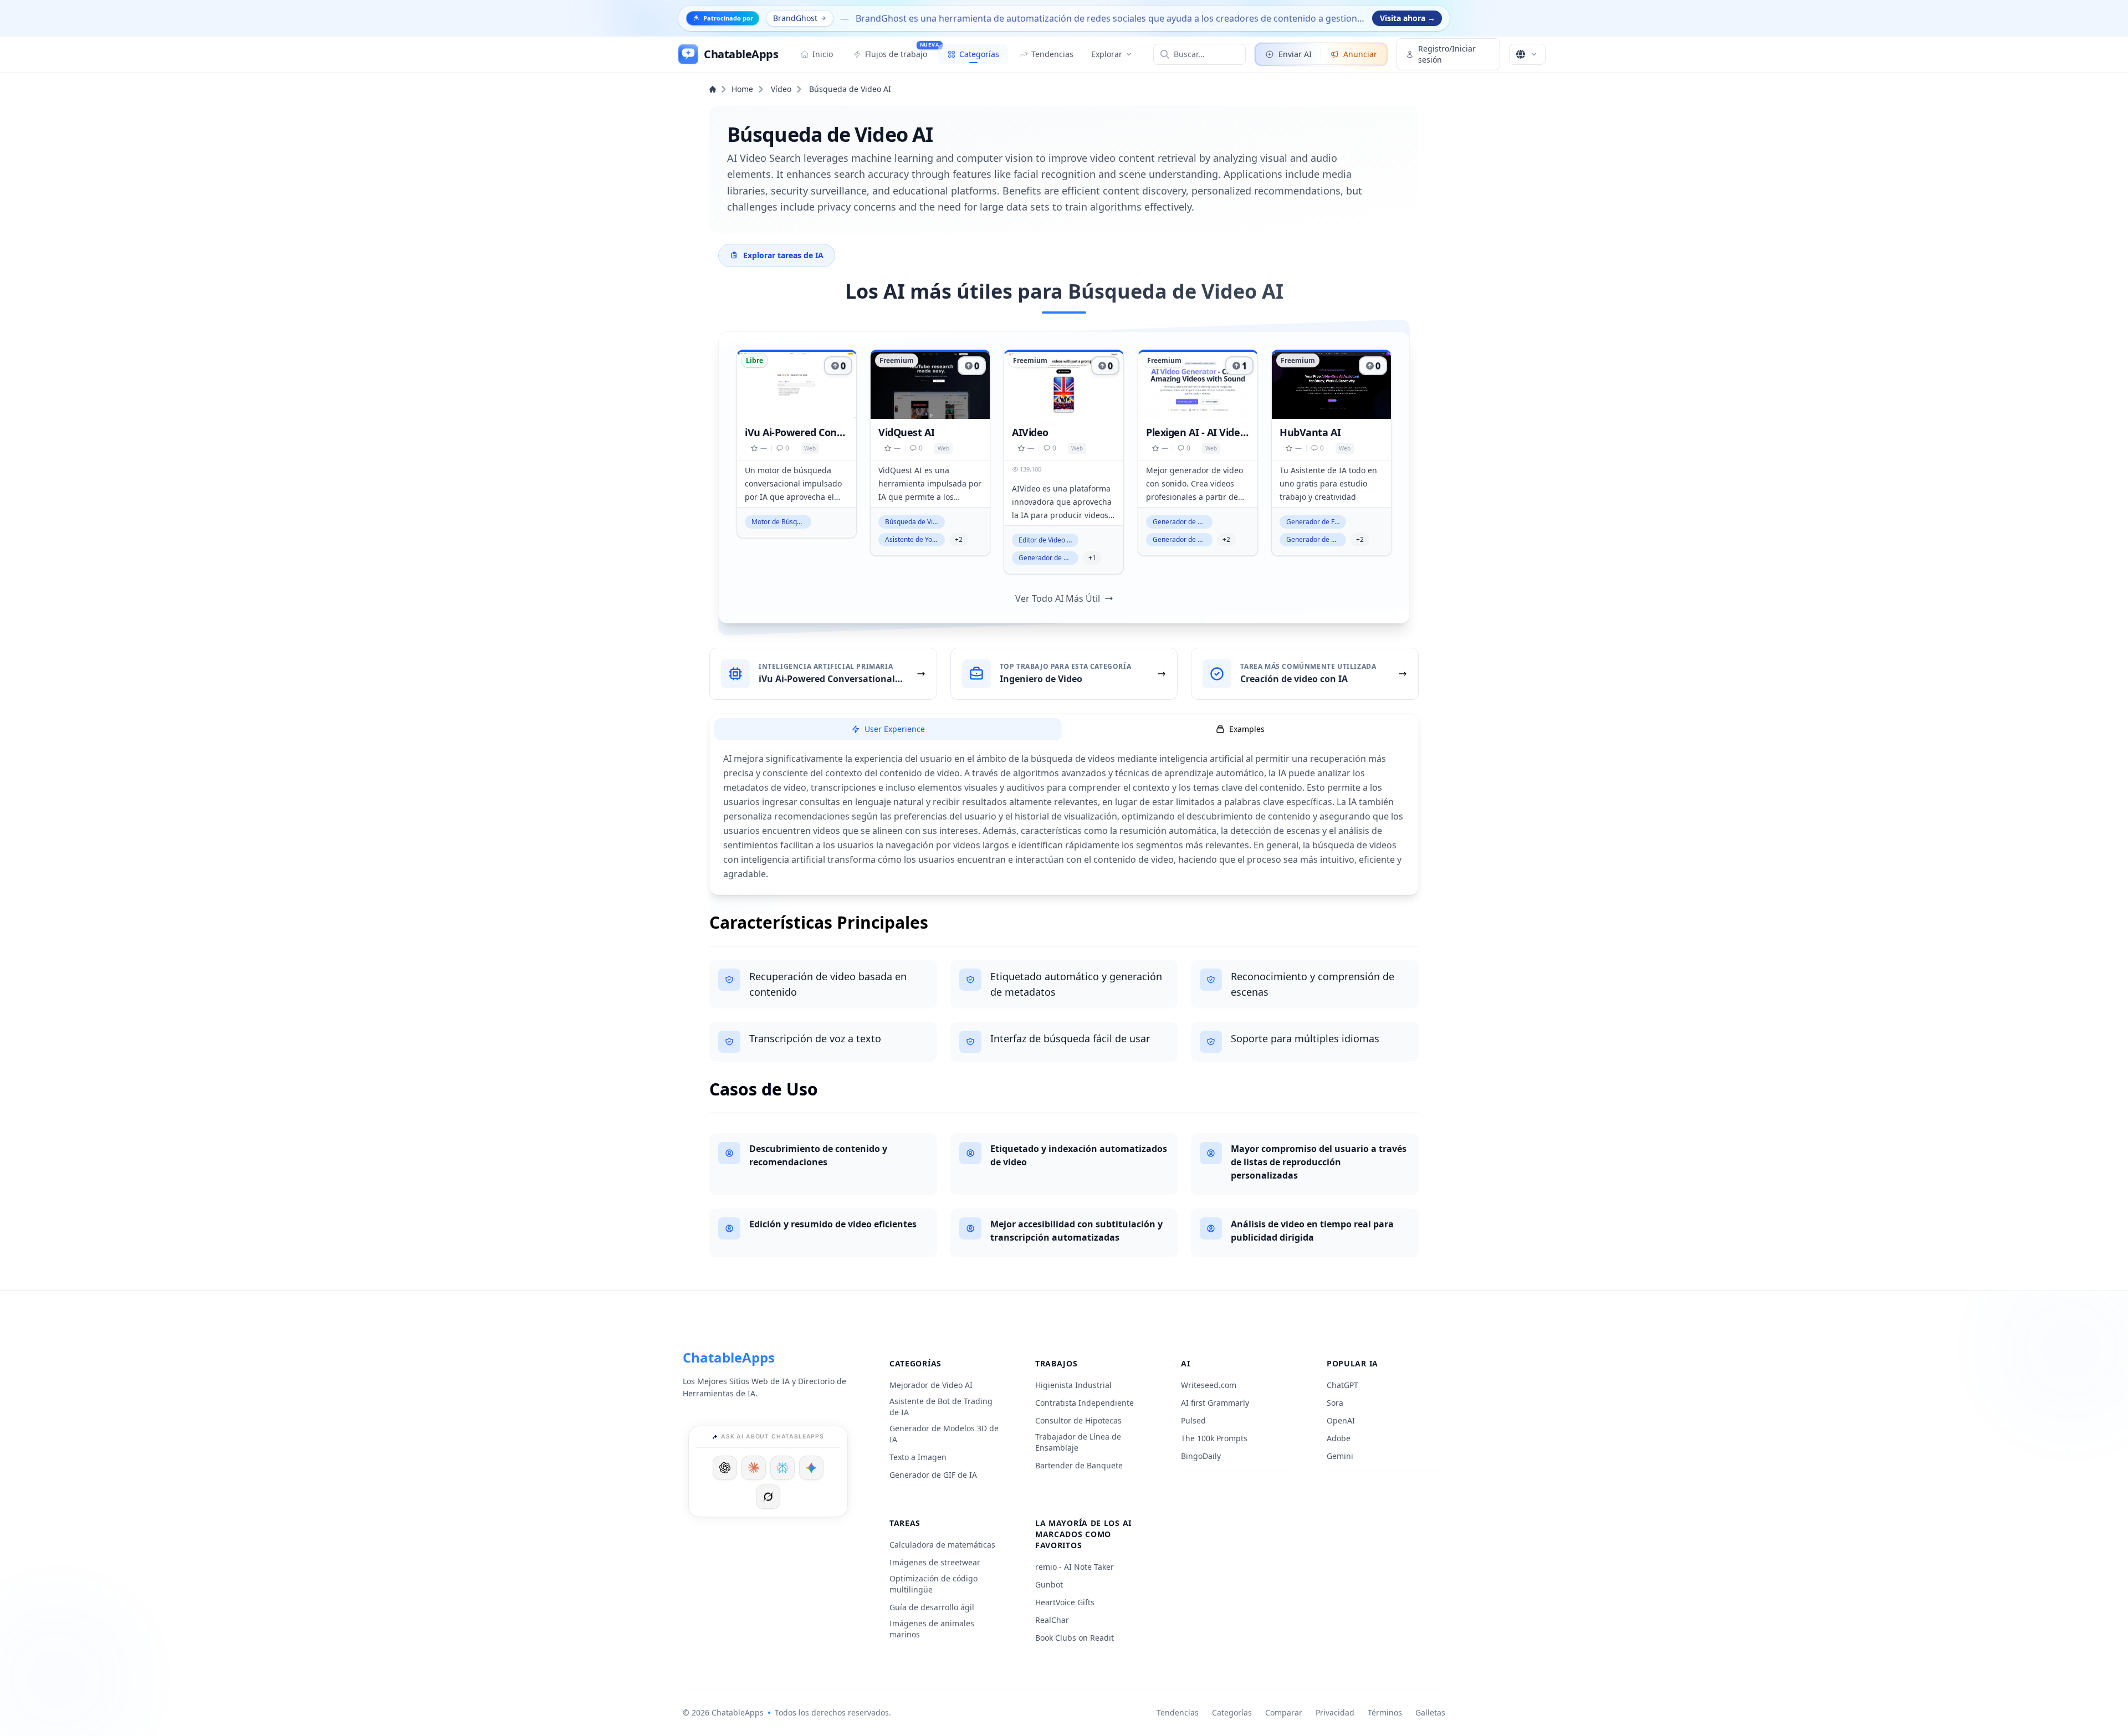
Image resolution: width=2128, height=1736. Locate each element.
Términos (1385, 1712)
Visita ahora (1408, 18)
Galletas (1430, 1712)
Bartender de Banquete (1079, 1465)
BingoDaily (1201, 1456)
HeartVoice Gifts (1065, 1602)
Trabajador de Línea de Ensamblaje (1078, 1442)
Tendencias (1178, 1712)
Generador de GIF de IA (933, 1475)
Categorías (1232, 1712)
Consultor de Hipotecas (1078, 1420)
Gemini (1340, 1456)
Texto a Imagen (918, 1457)
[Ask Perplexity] (782, 1468)
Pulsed (1193, 1420)
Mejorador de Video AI (931, 1385)
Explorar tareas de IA (783, 255)
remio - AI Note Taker (1075, 1567)
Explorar (1107, 54)
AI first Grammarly (1215, 1403)
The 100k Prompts (1214, 1438)
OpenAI (1341, 1420)
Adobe (1339, 1438)
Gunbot (1049, 1584)
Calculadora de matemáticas (942, 1545)
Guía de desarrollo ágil (932, 1607)
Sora (1335, 1403)
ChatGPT (1342, 1385)
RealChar (1052, 1620)
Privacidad (1335, 1712)
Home (742, 89)
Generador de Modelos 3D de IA (944, 1434)
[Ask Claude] (754, 1468)
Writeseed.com (1209, 1385)
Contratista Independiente (1085, 1403)
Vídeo (781, 89)
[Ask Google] (811, 1468)
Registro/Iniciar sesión (1447, 54)
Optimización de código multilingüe (933, 1584)
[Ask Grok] (768, 1497)
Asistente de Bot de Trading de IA (941, 1407)
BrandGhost (795, 18)
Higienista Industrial (1073, 1385)
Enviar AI (1295, 54)
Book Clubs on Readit (1075, 1638)
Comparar (1284, 1712)
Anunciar (1360, 54)
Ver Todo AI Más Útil (1058, 598)
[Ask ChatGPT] (725, 1468)
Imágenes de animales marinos (932, 1629)
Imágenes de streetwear (935, 1562)
